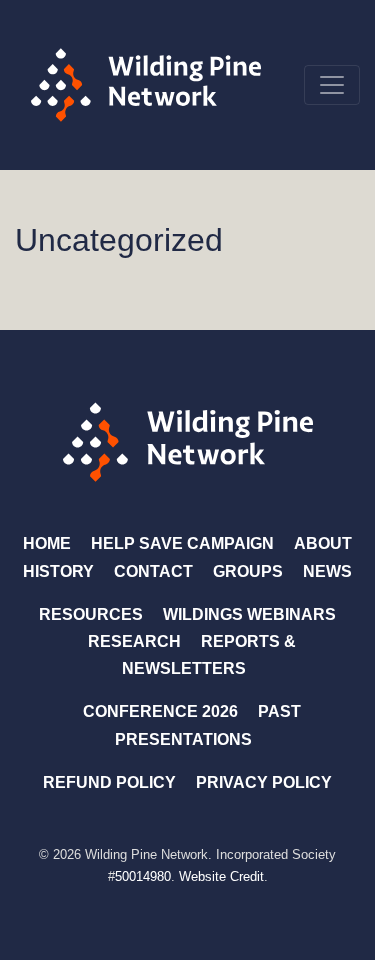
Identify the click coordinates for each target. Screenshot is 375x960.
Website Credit (221, 876)
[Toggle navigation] (332, 85)
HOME (47, 543)
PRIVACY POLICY (264, 782)
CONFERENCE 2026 (160, 711)
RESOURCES (91, 614)
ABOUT (323, 543)
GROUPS (248, 571)
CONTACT (153, 571)
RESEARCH (134, 641)
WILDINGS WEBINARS (249, 614)
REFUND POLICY (109, 782)
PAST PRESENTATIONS (208, 725)
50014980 (143, 876)
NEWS (327, 571)
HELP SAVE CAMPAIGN (182, 543)
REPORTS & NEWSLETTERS (209, 655)
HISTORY (58, 571)
